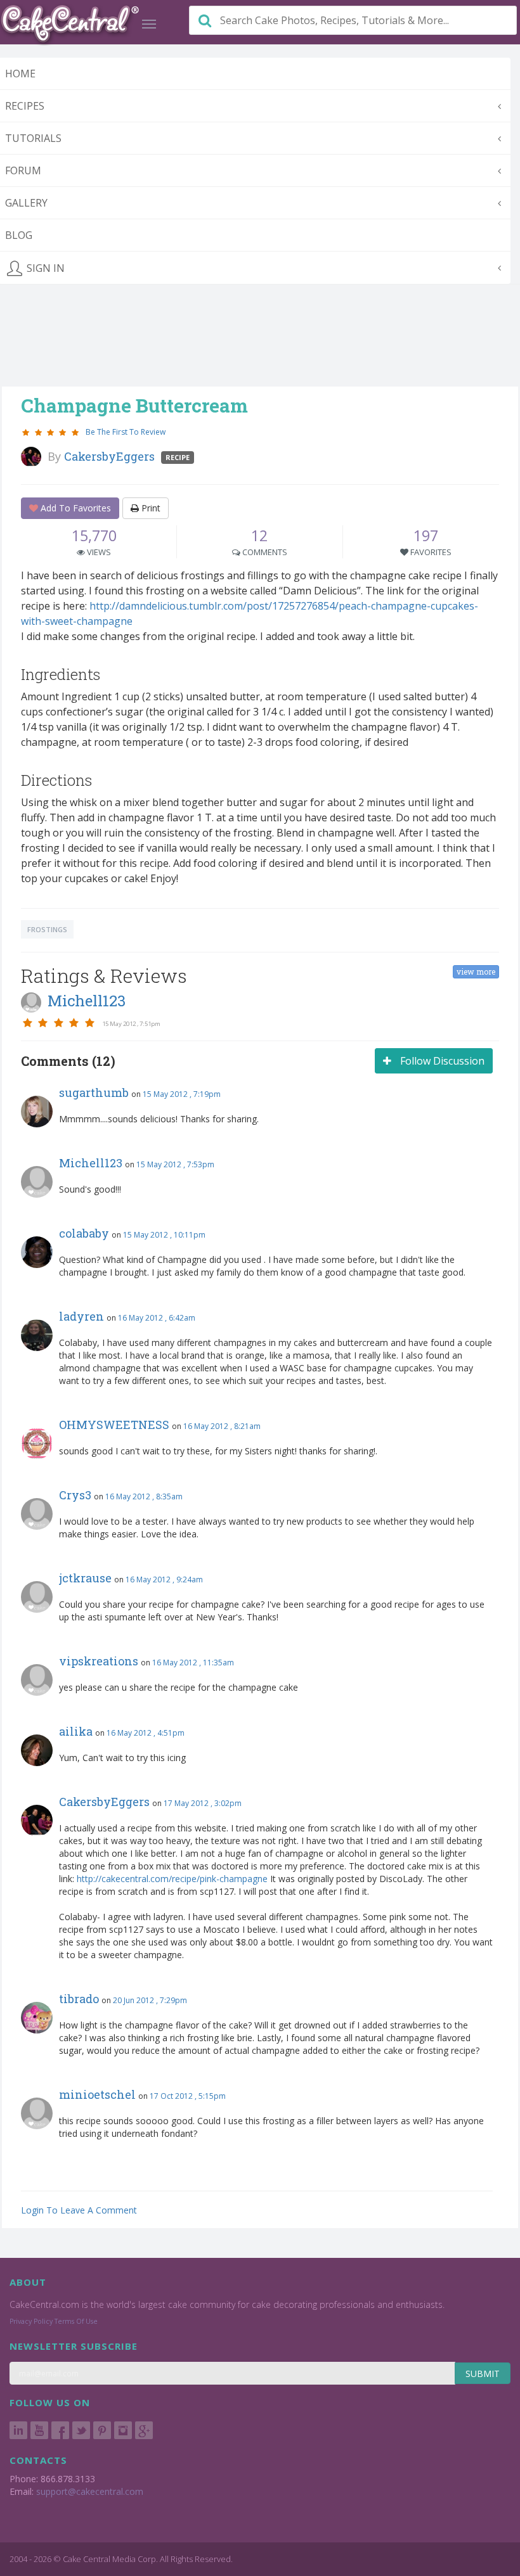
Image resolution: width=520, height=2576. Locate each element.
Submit (483, 2374)
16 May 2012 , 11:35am (193, 1663)
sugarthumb (94, 1093)
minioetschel (97, 2094)
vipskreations (99, 1661)
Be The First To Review (126, 432)
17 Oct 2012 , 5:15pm (188, 2096)
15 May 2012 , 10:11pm (164, 1235)
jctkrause (85, 1578)
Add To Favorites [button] (75, 508)
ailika (76, 1731)
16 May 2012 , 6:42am (157, 1318)
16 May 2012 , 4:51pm (146, 1733)
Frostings (47, 929)
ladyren (81, 1316)
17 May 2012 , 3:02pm (203, 1803)
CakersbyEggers (104, 1802)
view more (476, 971)
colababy (84, 1233)
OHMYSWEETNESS (114, 1425)
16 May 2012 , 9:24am (164, 1580)
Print (150, 508)
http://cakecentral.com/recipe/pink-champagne (172, 1879)
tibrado (79, 1999)
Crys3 (75, 1495)
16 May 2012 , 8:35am (144, 1496)
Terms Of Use (76, 2321)
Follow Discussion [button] (441, 1061)
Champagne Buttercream (134, 405)
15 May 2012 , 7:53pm (175, 1164)
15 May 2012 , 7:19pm (182, 1094)
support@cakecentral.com (90, 2491)
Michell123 (91, 1163)
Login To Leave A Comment (79, 2210)
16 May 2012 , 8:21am (222, 1426)
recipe (178, 457)
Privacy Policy (31, 2321)
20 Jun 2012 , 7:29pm (150, 2000)
